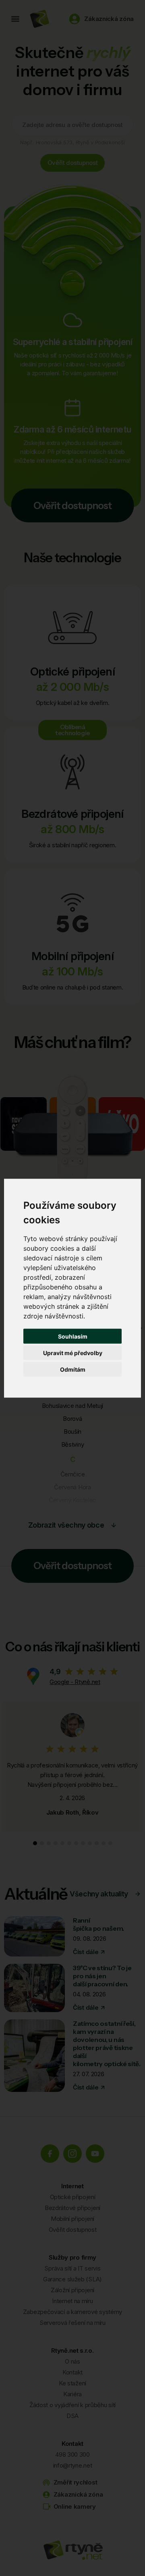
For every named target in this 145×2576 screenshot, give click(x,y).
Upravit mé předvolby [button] (73, 1352)
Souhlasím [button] (73, 1336)
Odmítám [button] (73, 1369)
